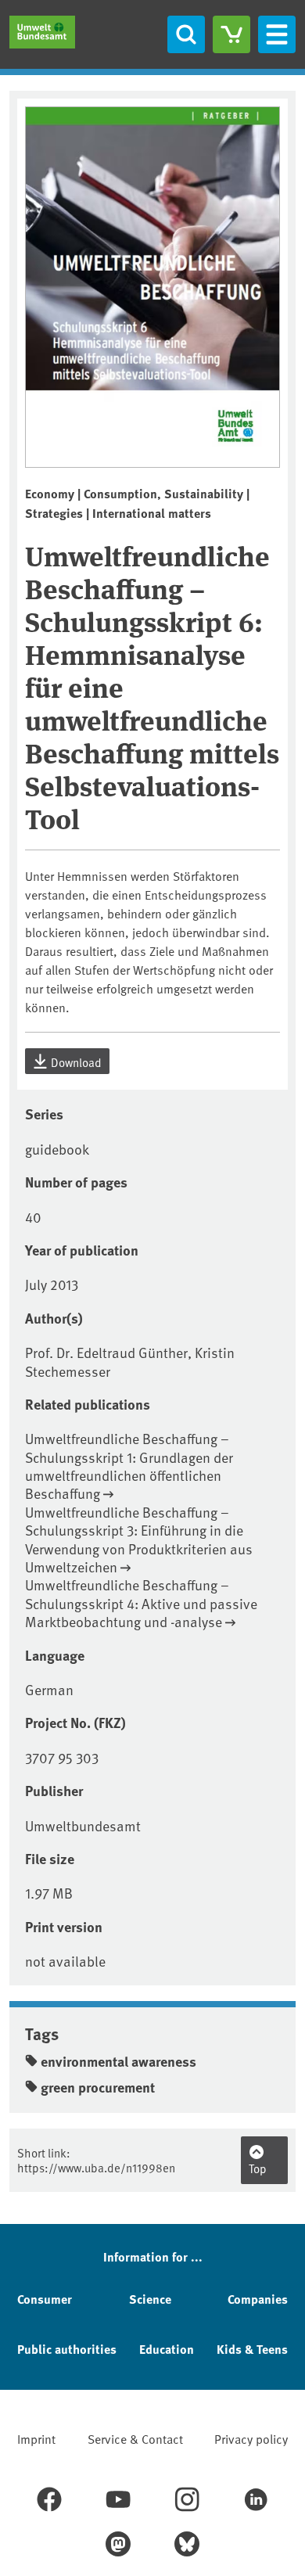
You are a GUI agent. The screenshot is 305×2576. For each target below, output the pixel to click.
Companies (258, 2299)
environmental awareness (118, 2061)
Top (258, 2168)
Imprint (36, 2438)
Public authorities (67, 2349)
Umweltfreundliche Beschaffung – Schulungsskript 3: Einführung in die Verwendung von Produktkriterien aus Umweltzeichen (139, 1539)
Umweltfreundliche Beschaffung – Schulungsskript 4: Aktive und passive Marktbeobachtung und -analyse (141, 1603)
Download (75, 1062)
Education (167, 2349)
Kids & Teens (252, 2349)
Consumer (45, 2299)
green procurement (98, 2087)
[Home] (42, 32)
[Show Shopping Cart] (231, 34)
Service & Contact (135, 2438)
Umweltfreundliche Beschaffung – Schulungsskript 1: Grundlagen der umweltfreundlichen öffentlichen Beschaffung (129, 1466)
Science (150, 2299)
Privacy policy (251, 2438)
